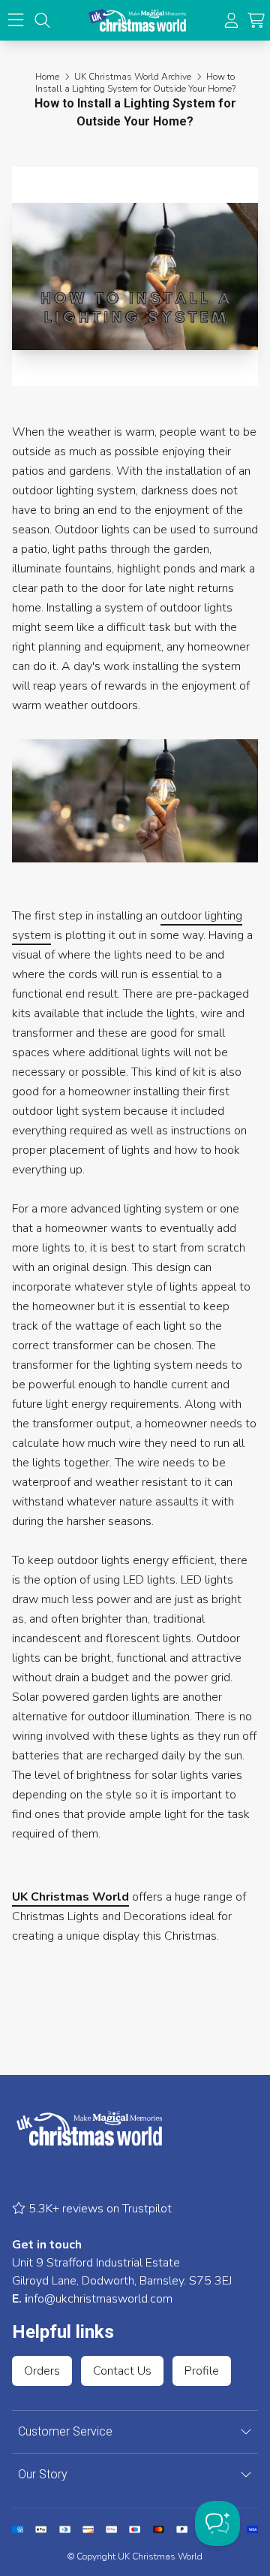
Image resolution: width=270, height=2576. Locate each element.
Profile (202, 2371)
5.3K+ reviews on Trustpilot (99, 2209)
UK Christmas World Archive (133, 77)
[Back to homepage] (137, 20)
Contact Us (122, 2371)
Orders (42, 2371)
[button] (256, 21)
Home (47, 77)
